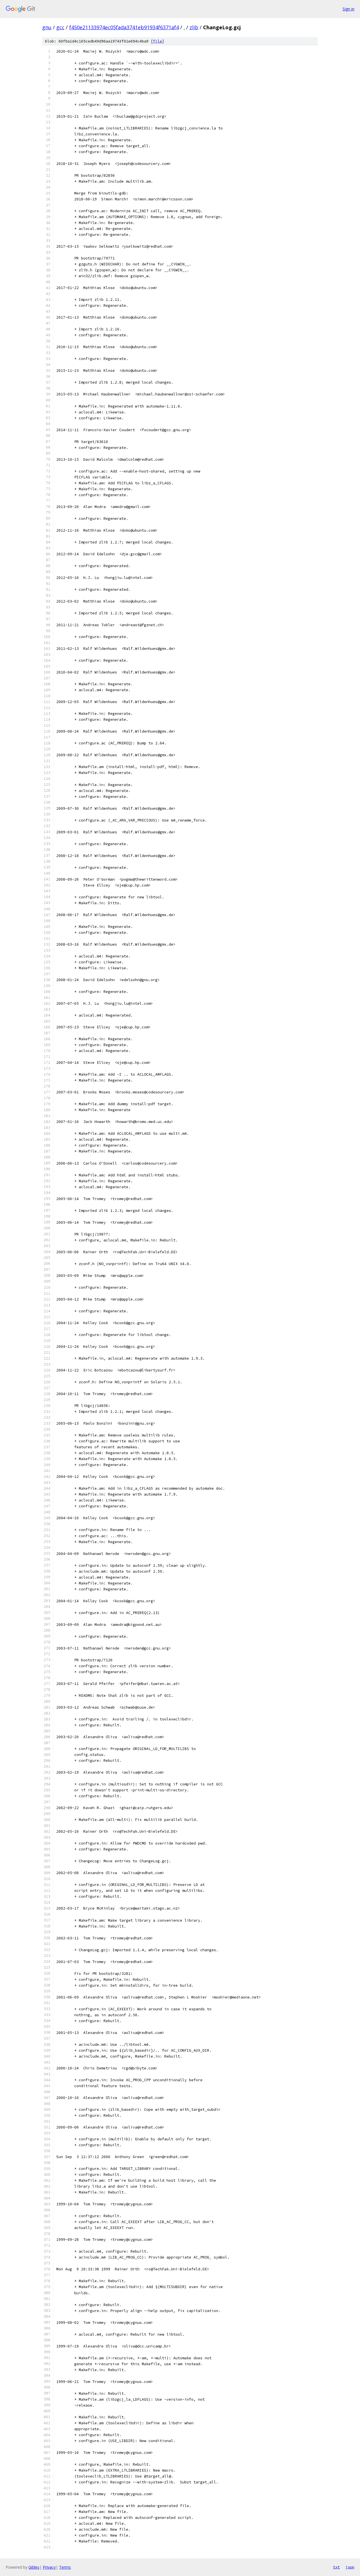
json (350, 2567)
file (157, 41)
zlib (194, 27)
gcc (60, 27)
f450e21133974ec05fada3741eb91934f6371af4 (124, 27)
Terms (65, 2567)
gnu (47, 27)
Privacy (49, 2567)
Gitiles (34, 2567)
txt (336, 2567)
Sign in (348, 9)
